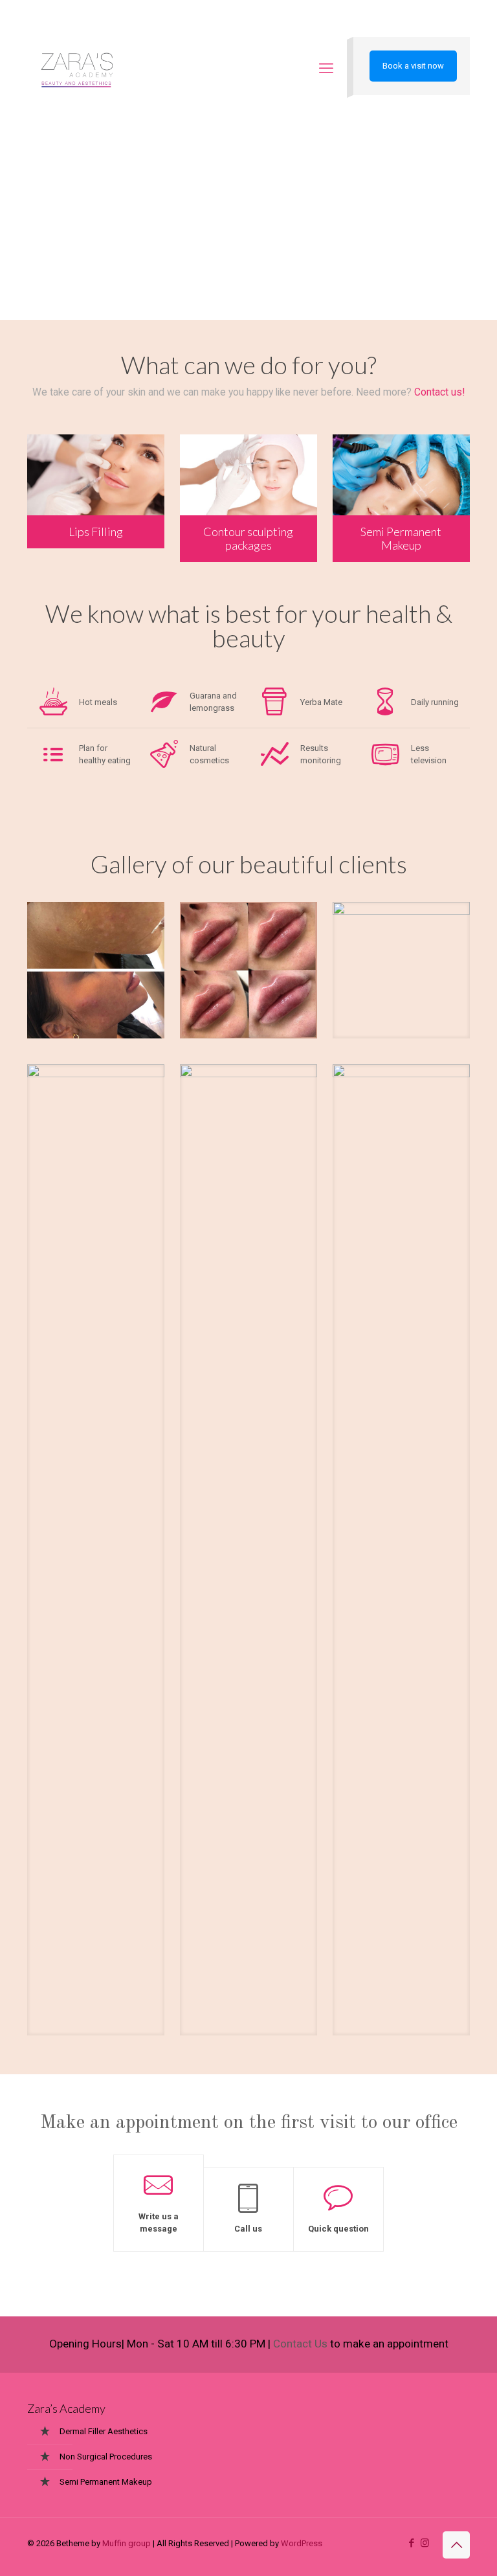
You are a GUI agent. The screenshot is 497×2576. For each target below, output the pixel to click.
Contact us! (439, 392)
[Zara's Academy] (77, 69)
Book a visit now (413, 66)
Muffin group (127, 2543)
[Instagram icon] (425, 2543)
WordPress (302, 2543)
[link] (96, 970)
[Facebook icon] (411, 2543)
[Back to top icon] (456, 2545)
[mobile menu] (326, 69)
